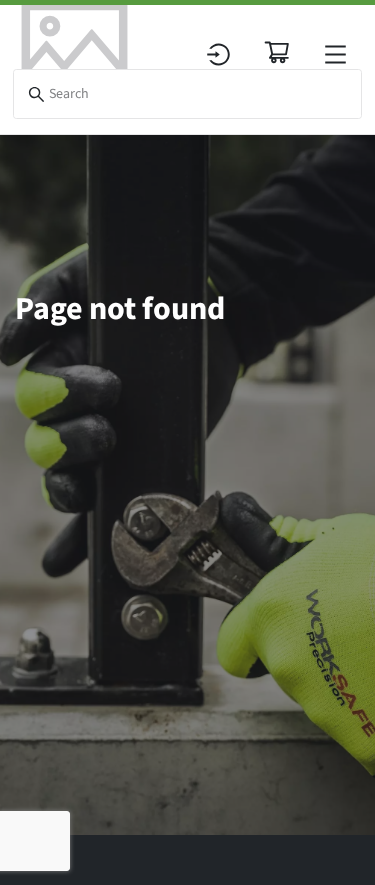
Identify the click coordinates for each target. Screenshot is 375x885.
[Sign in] (218, 54)
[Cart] (277, 52)
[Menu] (335, 54)
